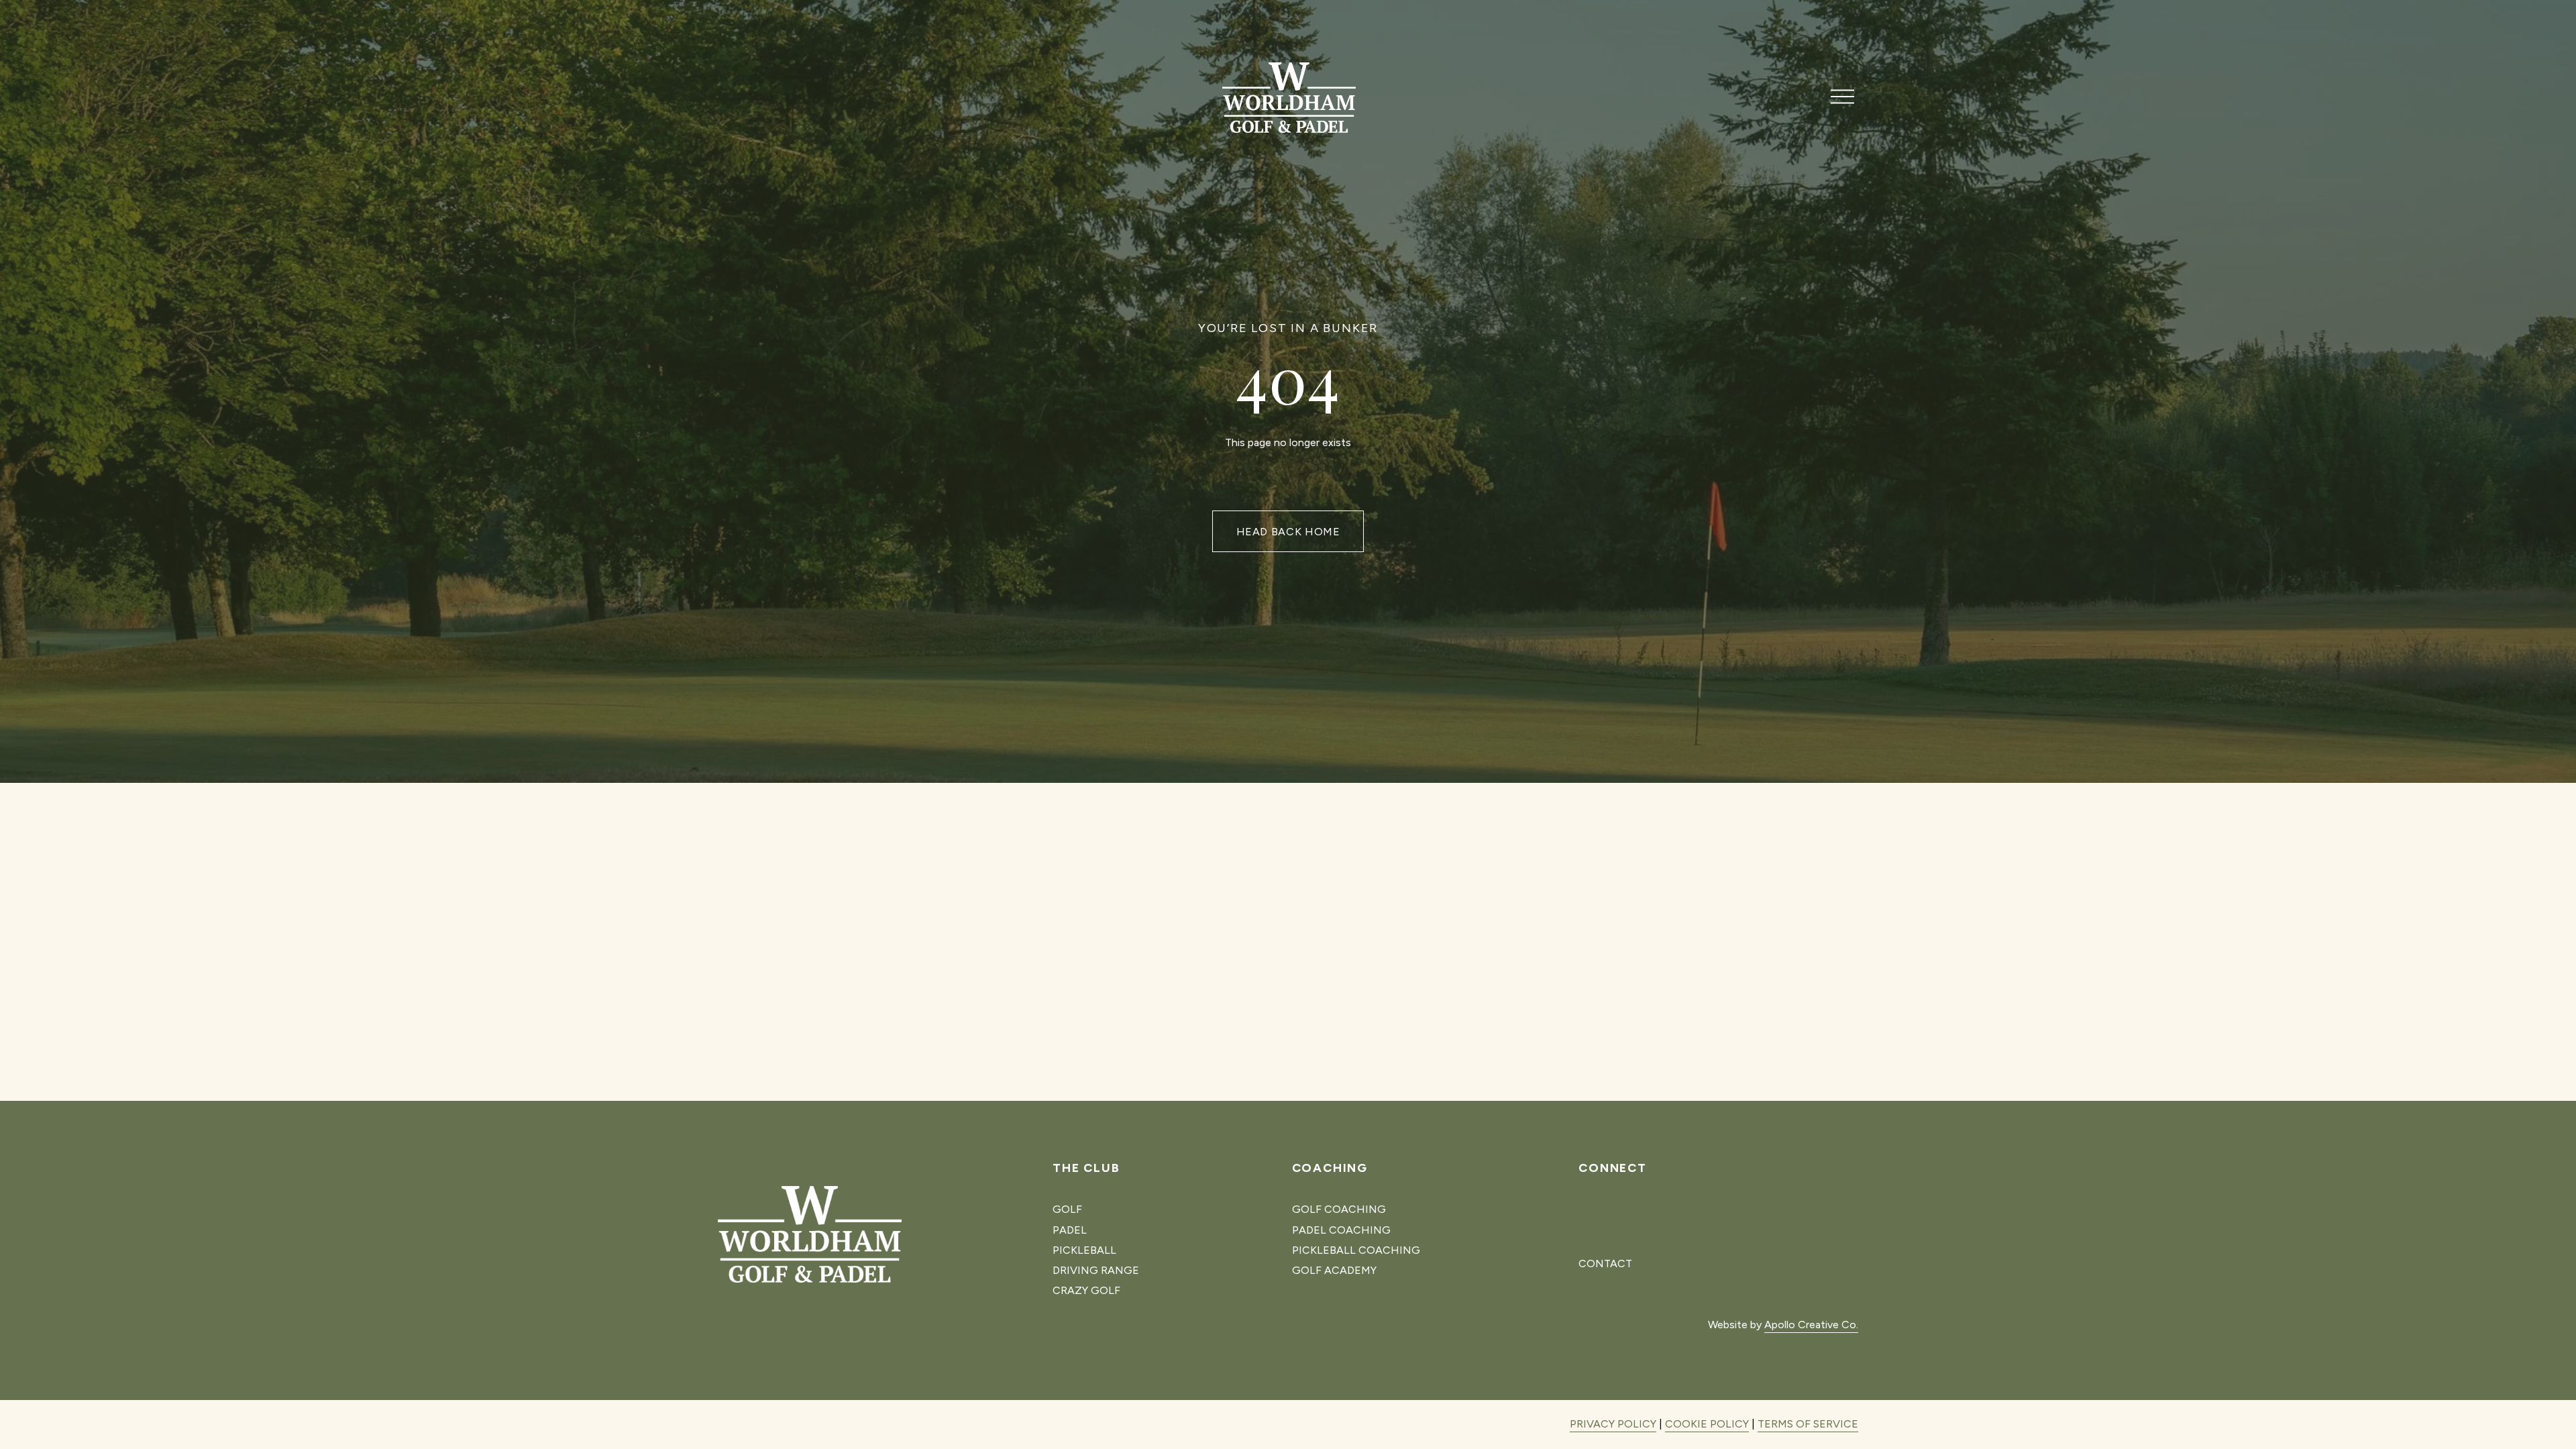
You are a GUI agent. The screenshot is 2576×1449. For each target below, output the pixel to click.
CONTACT (1605, 1264)
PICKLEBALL (1084, 1250)
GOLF (1067, 1209)
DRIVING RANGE (1096, 1270)
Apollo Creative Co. (1811, 1325)
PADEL (1070, 1230)
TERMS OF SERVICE (1808, 1424)
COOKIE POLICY (1707, 1424)
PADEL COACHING (1341, 1230)
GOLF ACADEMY (1334, 1270)
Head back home (1288, 532)
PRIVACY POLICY (1613, 1424)
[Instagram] (1607, 1216)
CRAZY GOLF (1086, 1290)
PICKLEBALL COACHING (1356, 1250)
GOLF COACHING (1339, 1209)
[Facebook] (1585, 1216)
